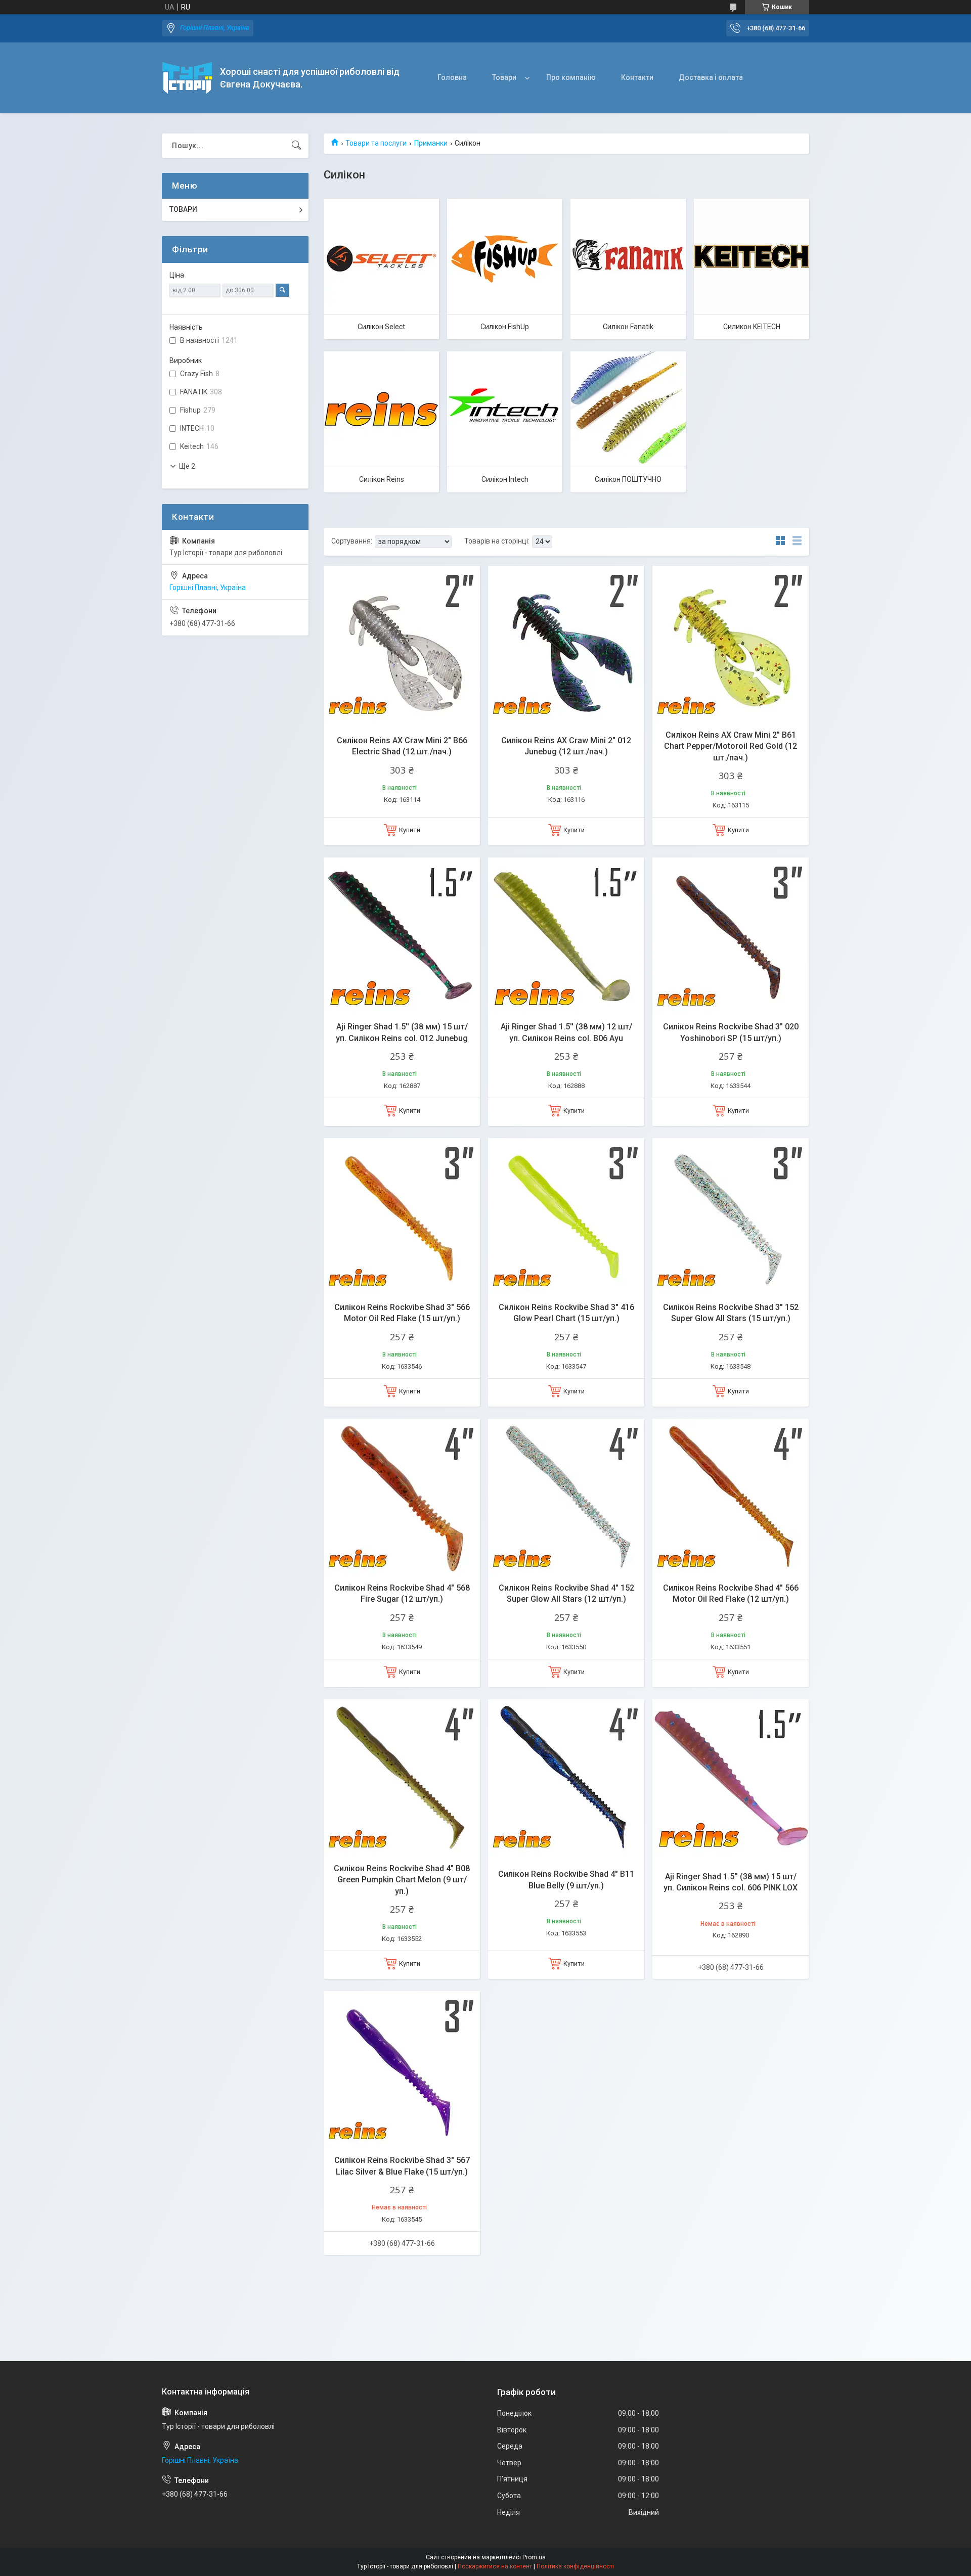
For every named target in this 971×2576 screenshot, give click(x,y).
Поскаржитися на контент (495, 2566)
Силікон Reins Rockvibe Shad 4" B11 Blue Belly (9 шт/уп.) (566, 1880)
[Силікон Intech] (505, 409)
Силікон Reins (382, 479)
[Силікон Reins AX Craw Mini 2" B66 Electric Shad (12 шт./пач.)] (402, 644)
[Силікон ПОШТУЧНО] (628, 409)
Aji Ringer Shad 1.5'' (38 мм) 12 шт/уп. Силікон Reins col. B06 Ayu (566, 1032)
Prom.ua (534, 2557)
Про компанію (571, 77)
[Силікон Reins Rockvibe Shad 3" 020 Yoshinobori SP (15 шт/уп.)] (731, 936)
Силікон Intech (505, 479)
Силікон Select (381, 327)
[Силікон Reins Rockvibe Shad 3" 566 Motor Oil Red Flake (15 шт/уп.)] (402, 1216)
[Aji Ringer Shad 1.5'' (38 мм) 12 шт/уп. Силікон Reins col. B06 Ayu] (566, 936)
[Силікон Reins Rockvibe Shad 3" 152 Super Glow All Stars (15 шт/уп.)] (731, 1216)
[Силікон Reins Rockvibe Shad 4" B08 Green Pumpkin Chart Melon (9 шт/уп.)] (402, 1777)
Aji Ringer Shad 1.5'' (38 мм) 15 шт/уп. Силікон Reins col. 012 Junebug (402, 1032)
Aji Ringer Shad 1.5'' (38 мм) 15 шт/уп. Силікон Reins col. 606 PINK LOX (731, 1882)
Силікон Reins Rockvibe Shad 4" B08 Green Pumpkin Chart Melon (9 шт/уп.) (402, 1880)
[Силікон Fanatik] (628, 256)
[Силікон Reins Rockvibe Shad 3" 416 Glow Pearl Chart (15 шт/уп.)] (566, 1216)
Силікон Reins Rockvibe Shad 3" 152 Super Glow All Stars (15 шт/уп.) (731, 1313)
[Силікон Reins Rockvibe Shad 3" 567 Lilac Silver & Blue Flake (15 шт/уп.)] (402, 2069)
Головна (452, 77)
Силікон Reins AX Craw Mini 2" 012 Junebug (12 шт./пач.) (566, 746)
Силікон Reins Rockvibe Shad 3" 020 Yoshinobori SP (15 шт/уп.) (731, 1032)
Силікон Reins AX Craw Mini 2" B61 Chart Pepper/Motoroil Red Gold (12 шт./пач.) (731, 746)
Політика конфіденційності (575, 2566)
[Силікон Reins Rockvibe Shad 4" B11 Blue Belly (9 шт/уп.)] (566, 1777)
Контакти (637, 77)
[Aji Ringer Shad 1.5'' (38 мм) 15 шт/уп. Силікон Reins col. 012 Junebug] (402, 936)
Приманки (431, 143)
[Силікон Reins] (381, 409)
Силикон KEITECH (752, 327)
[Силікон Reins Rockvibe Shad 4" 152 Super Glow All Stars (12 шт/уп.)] (566, 1497)
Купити (410, 830)
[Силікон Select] (381, 256)
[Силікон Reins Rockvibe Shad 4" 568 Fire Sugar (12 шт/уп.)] (402, 1497)
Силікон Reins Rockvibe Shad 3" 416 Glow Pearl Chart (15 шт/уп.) (566, 1313)
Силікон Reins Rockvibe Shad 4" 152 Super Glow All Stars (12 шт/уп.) (566, 1593)
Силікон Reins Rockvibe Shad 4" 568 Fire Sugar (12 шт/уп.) (402, 1593)
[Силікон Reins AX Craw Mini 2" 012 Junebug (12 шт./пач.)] (566, 644)
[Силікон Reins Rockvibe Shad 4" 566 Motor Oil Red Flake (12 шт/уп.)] (731, 1497)
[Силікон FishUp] (505, 256)
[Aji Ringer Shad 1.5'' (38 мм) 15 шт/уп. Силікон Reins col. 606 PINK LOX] (731, 1777)
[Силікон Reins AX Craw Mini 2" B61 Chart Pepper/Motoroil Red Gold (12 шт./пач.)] (731, 644)
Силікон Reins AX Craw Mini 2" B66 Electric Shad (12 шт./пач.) (402, 746)
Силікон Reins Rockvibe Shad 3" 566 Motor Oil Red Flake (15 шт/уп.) (402, 1313)
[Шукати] (296, 146)
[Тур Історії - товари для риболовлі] (187, 78)
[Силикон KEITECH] (752, 256)
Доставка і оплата (711, 77)
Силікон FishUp (505, 327)
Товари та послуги (376, 143)
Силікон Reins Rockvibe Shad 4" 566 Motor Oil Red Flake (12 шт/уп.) (731, 1593)
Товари (504, 77)
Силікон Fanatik (628, 327)
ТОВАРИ (183, 209)
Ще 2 (187, 466)
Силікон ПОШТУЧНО (628, 479)
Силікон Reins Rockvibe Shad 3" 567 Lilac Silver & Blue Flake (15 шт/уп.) (402, 2166)
